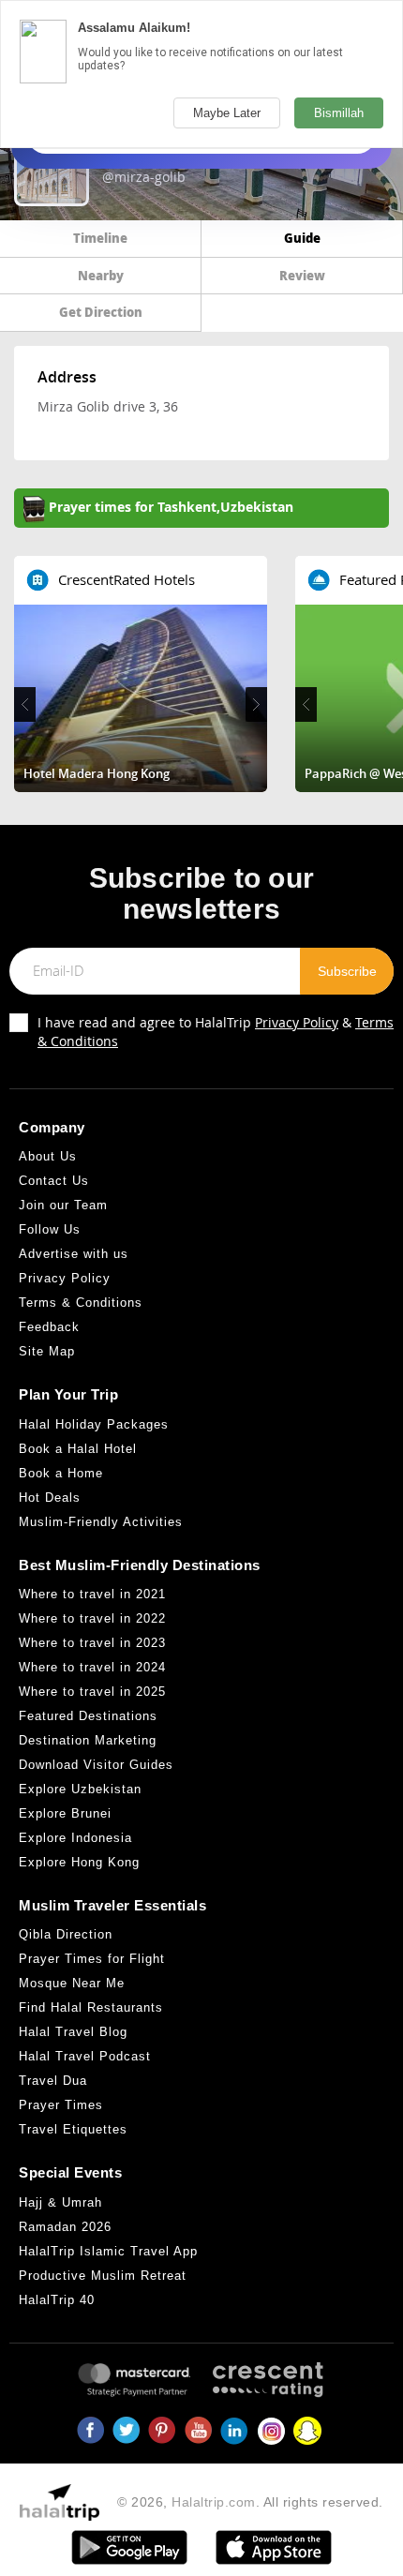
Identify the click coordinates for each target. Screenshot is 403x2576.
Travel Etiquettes (73, 2129)
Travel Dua (53, 2081)
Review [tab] (302, 275)
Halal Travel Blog (73, 2032)
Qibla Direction (66, 1934)
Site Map (47, 1351)
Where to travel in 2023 (92, 1643)
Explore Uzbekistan (80, 1789)
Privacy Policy (297, 1022)
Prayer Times (61, 2105)
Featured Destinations (88, 1716)
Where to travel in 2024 (92, 1667)
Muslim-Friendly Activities (101, 1522)
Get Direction (101, 312)
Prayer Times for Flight (92, 1959)
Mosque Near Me (72, 1983)
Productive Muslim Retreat (103, 2276)
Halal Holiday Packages (94, 1424)
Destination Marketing (88, 1740)
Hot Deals (50, 1498)
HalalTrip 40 (57, 2300)
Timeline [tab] (100, 238)
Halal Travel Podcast (85, 2056)
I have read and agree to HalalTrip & (216, 1032)
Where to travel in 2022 (92, 1618)
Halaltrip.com (214, 2502)
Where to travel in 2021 (92, 1594)
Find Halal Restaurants (91, 2007)
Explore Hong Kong (79, 1862)
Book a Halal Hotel (78, 1449)
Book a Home (61, 1473)
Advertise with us (74, 1254)
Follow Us (50, 1229)
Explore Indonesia (75, 1838)
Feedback (49, 1327)
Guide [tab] (302, 238)
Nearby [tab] (101, 275)
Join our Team (63, 1205)
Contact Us (54, 1181)
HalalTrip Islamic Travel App (108, 2251)
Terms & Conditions (81, 1303)
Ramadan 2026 (65, 2227)
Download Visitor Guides (96, 1765)
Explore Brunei (65, 1813)
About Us (48, 1156)
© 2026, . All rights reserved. (250, 2502)
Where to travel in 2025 (92, 1692)
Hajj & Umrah (60, 2202)
